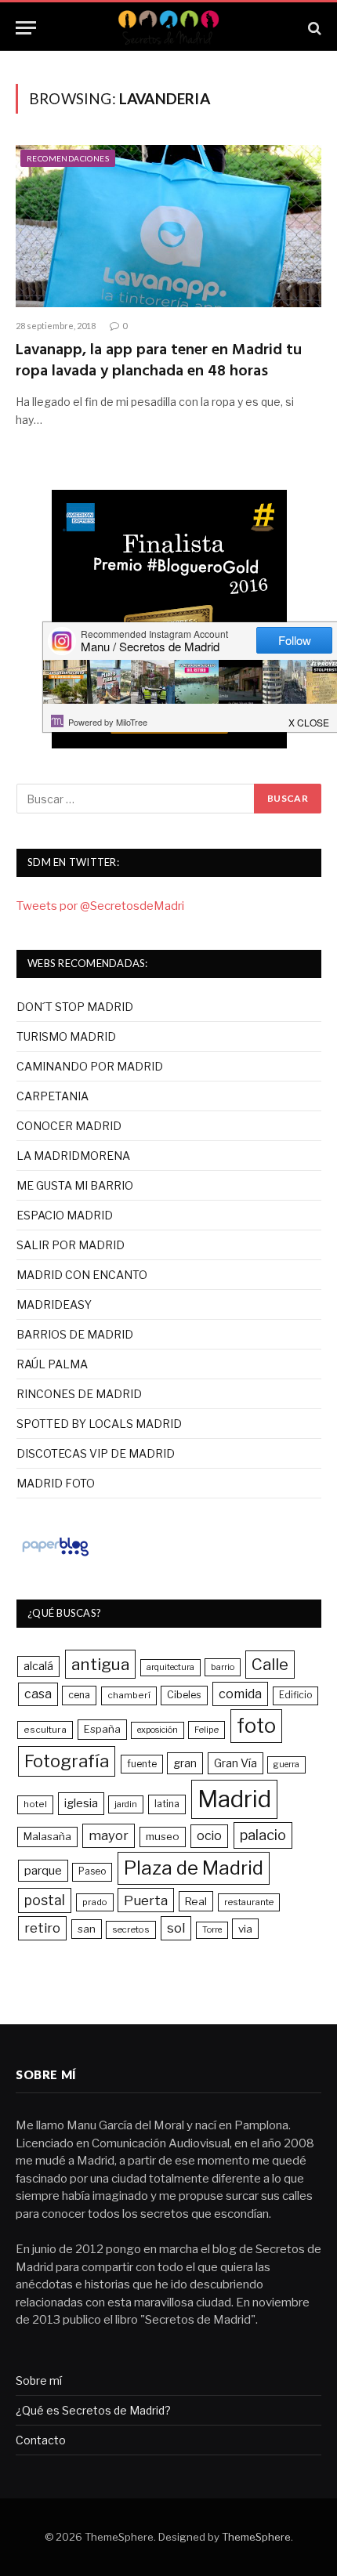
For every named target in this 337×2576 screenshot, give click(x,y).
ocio (209, 1836)
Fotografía (67, 1761)
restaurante (249, 1902)
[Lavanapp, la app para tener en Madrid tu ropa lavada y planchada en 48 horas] (168, 226)
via (245, 1929)
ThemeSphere (256, 2537)
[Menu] (26, 28)
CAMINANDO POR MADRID (90, 1066)
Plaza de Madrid (194, 1868)
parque (43, 1870)
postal (45, 1900)
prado (95, 1902)
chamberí (129, 1695)
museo (163, 1836)
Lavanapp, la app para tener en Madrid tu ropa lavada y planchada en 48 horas (159, 361)
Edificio (295, 1695)
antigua (100, 1664)
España (102, 1729)
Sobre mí (39, 2380)
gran (185, 1763)
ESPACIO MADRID (65, 1215)
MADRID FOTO (56, 1483)
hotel (35, 1804)
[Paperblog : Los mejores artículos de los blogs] (55, 1556)
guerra (286, 1764)
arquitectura (170, 1667)
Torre (212, 1930)
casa (38, 1694)
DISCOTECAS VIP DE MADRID (96, 1453)
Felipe (207, 1730)
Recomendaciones (68, 158)
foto (256, 1726)
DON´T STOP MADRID (75, 1007)
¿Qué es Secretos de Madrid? (93, 2410)
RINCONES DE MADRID (79, 1394)
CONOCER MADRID (69, 1126)
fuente (142, 1764)
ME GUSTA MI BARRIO (75, 1185)
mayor (109, 1835)
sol (176, 1928)
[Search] (313, 28)
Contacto (41, 2440)
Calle (270, 1664)
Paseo (92, 1871)
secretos (131, 1929)
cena (79, 1695)
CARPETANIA (53, 1096)
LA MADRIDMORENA (73, 1156)
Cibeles (184, 1695)
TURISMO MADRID (66, 1036)
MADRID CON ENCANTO (82, 1275)
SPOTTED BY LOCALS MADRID (99, 1424)
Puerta (146, 1900)
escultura (45, 1730)
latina (167, 1804)
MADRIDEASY (54, 1304)
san (87, 1929)
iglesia (81, 1803)
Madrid (234, 1799)
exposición (158, 1730)
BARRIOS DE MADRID (75, 1334)
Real (196, 1901)
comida (240, 1694)
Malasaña (47, 1836)
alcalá (38, 1666)
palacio (263, 1835)
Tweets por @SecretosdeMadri (100, 906)
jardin (126, 1804)
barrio (223, 1667)
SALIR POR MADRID (71, 1245)
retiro (42, 1928)
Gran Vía (236, 1763)
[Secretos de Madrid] (168, 28)
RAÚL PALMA (52, 1364)
